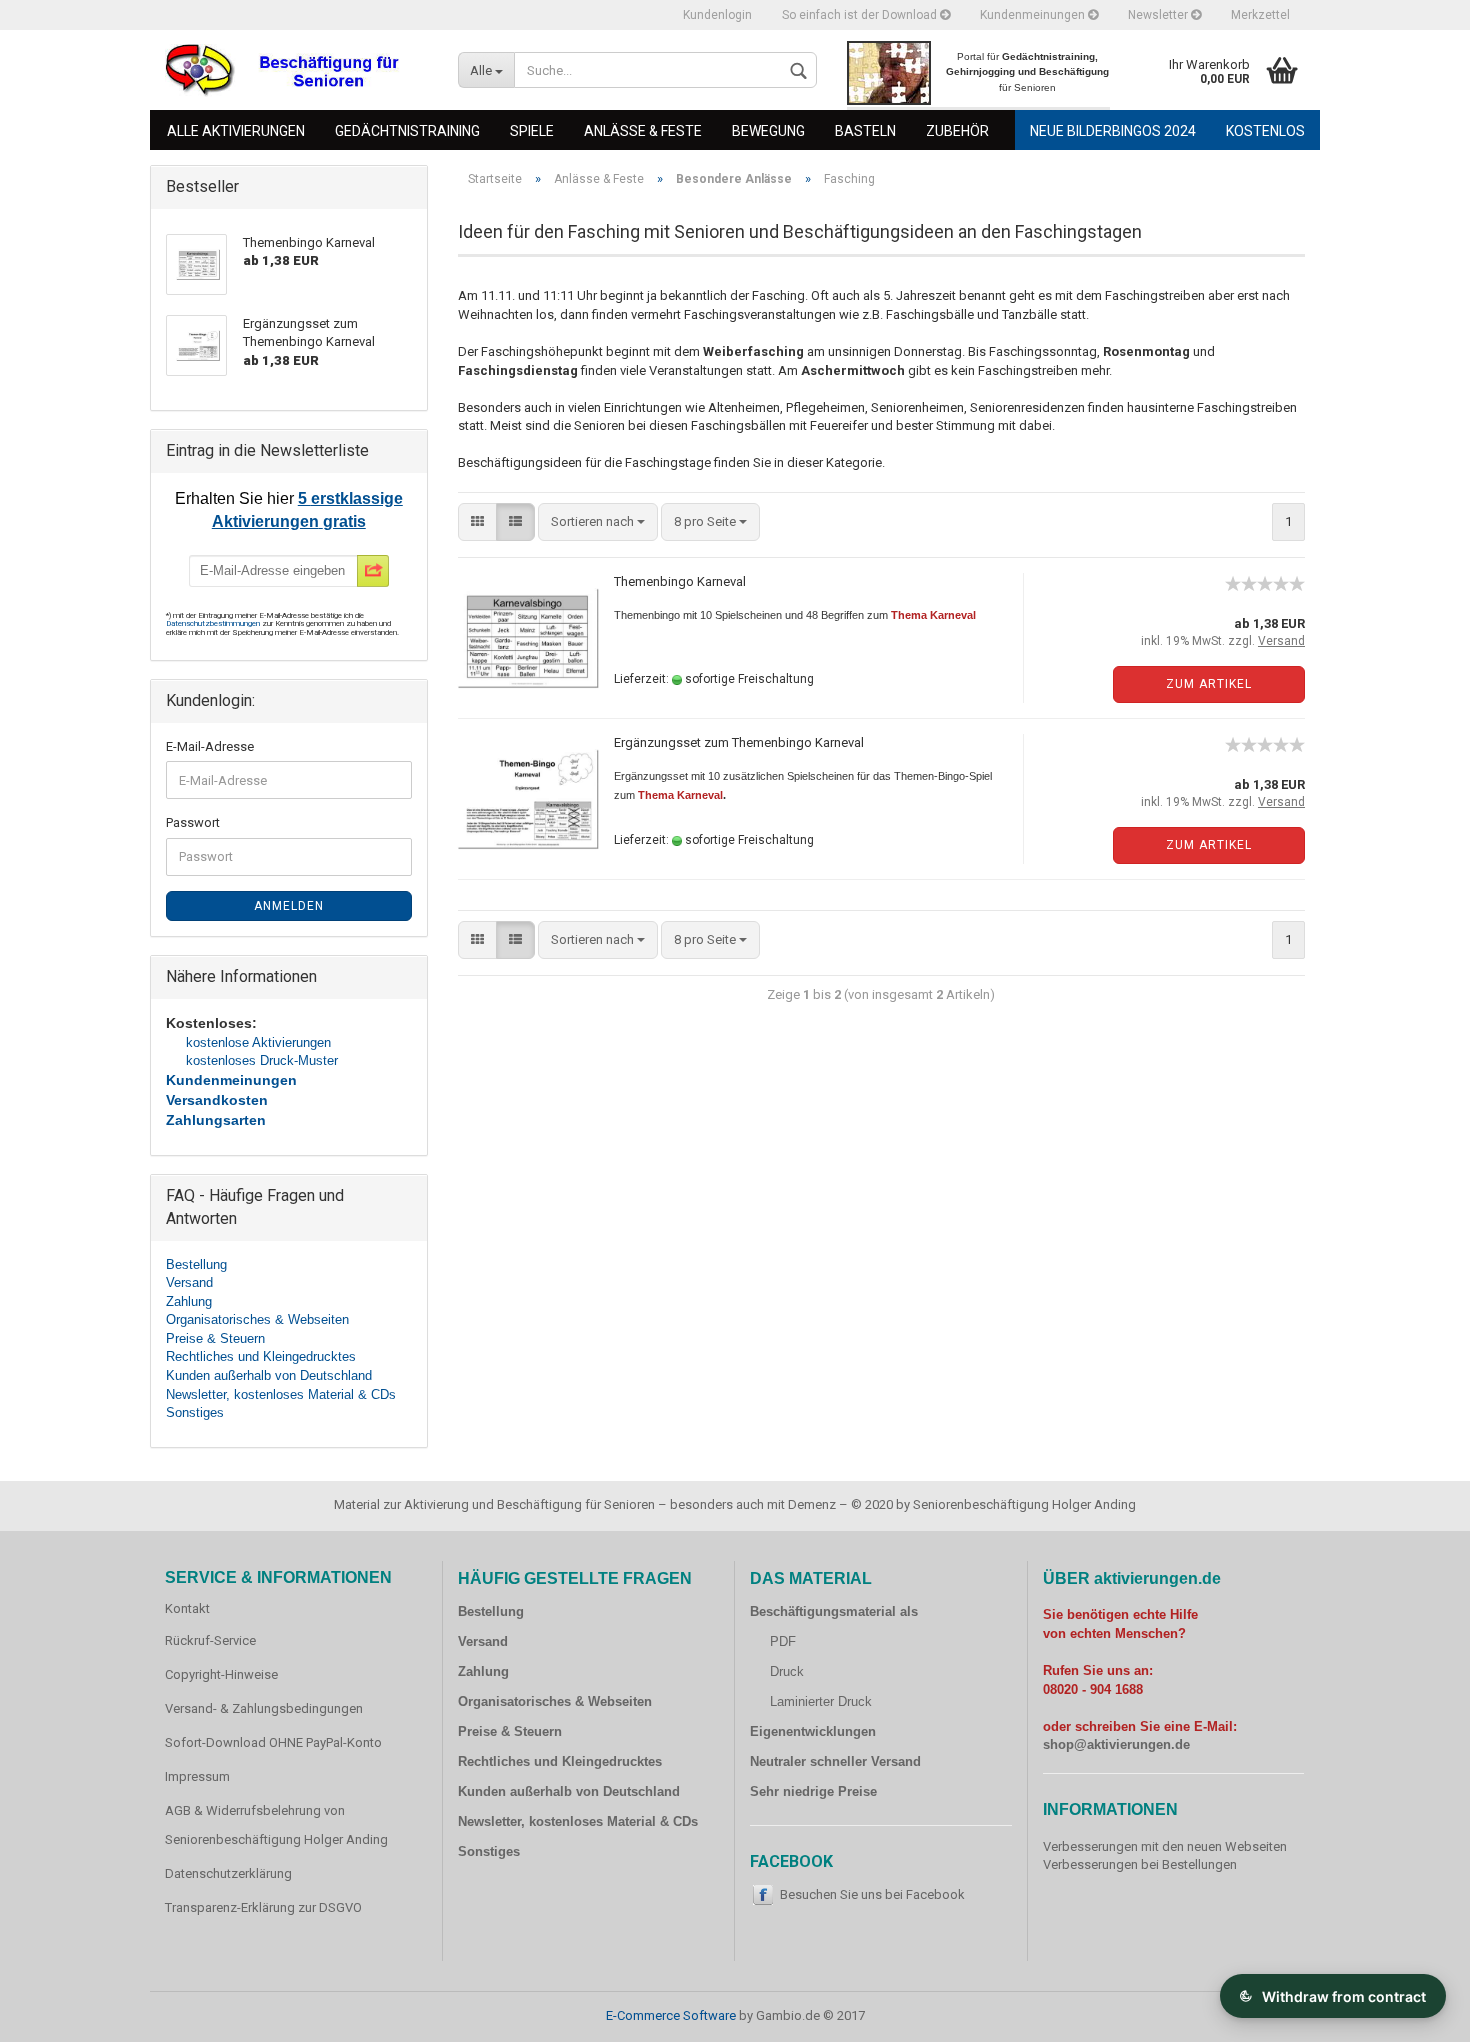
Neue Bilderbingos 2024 (1113, 131)
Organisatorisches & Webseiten (257, 1319)
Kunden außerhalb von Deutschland (269, 1375)
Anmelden (289, 906)
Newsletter (1159, 15)
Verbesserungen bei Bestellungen (1140, 1864)
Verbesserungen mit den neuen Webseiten (1165, 1846)
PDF (783, 1641)
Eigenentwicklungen (813, 1731)
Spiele (532, 131)
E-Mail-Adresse (210, 746)
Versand (189, 1282)
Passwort (193, 822)
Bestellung (196, 1264)
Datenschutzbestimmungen (214, 623)
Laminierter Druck (821, 1701)
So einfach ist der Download (861, 15)
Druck (787, 1671)
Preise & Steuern (215, 1338)
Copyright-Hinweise (221, 1674)
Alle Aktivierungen (236, 131)
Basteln (865, 131)
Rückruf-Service (210, 1640)
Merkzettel (1260, 15)
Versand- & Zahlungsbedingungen (264, 1708)
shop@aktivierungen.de (1116, 1744)
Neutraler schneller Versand (835, 1761)
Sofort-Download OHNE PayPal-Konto (273, 1742)
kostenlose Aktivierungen (258, 1042)
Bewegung (768, 131)
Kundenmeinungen (1034, 15)
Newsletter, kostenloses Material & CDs (281, 1394)
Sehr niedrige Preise (813, 1791)
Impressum (197, 1776)
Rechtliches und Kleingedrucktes (261, 1356)
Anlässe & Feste (643, 131)
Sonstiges (195, 1412)
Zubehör (957, 131)
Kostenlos (1265, 131)
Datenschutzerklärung (228, 1873)
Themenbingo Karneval (680, 581)
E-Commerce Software (671, 2015)
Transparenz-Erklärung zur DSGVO (263, 1907)
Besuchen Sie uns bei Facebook (872, 1894)
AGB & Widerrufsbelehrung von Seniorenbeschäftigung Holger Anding (276, 1825)
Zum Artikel (1209, 684)
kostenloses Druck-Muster (262, 1060)
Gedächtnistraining (407, 131)
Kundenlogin (717, 15)
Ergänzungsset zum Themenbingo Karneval (739, 742)
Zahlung (189, 1301)
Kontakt (187, 1608)
